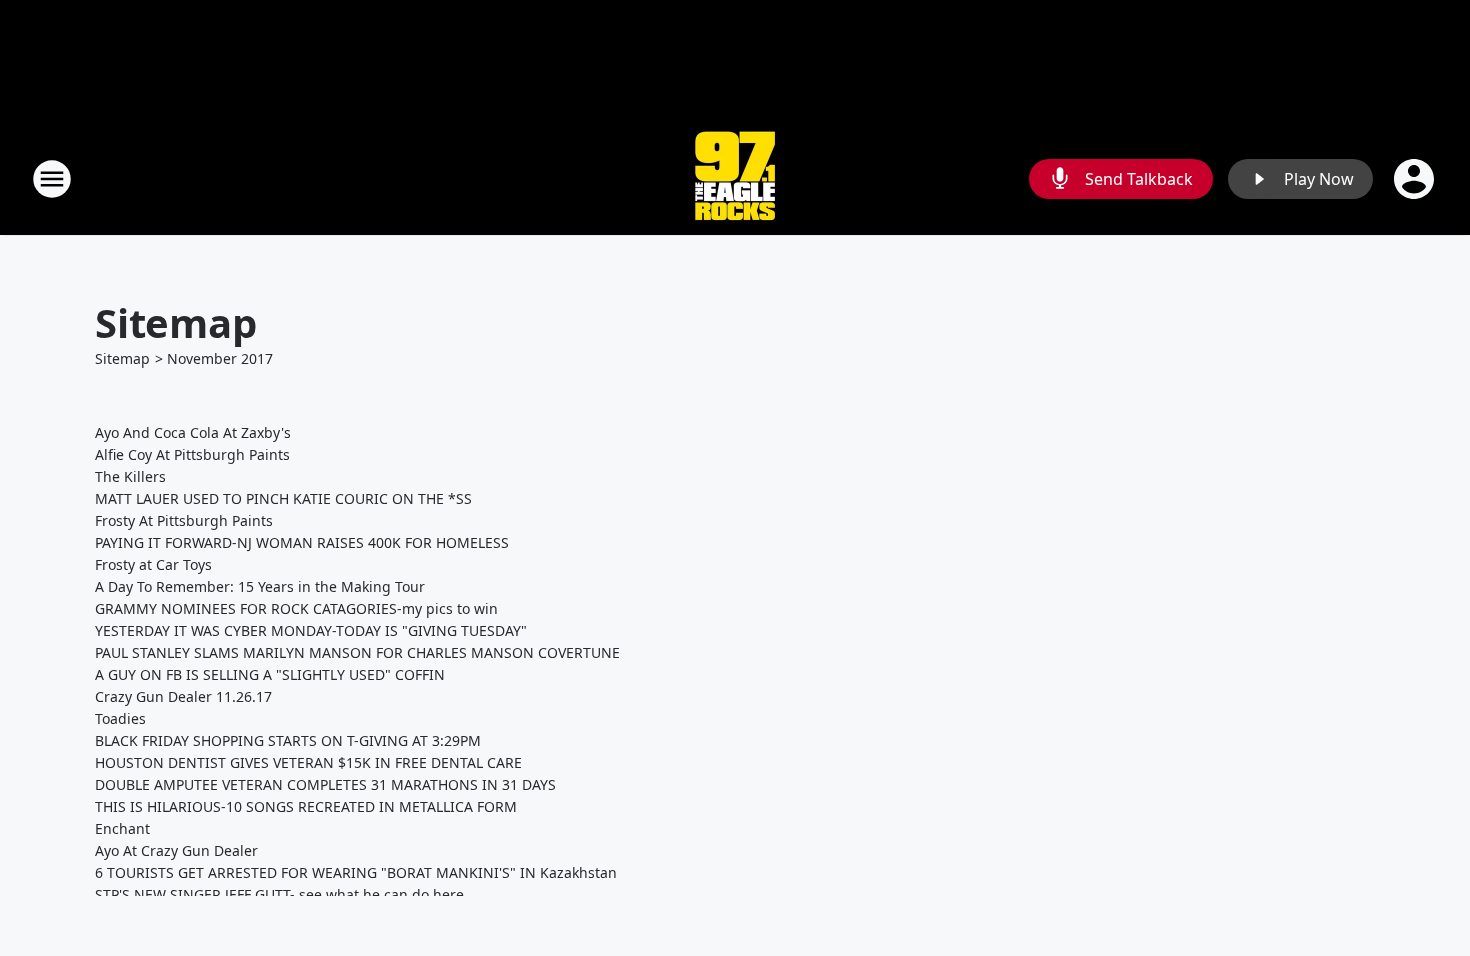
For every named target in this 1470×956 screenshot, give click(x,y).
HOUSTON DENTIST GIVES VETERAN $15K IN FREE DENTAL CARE (308, 762)
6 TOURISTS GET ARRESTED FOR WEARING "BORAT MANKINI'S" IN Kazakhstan (356, 872)
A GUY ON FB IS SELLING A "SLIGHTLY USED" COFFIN (270, 674)
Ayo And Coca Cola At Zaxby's (193, 432)
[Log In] (1416, 179)
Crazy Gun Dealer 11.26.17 (183, 696)
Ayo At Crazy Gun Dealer (176, 850)
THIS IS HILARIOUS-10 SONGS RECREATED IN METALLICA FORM (306, 806)
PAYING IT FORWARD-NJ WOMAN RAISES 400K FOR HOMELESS (302, 542)
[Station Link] (735, 178)
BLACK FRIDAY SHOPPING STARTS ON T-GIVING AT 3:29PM (288, 740)
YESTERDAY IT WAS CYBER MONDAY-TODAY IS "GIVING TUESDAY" (311, 630)
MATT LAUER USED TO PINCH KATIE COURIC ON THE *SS (283, 498)
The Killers (130, 476)
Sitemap (122, 358)
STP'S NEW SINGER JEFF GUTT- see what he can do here (279, 894)
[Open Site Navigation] (52, 179)
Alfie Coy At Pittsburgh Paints (192, 454)
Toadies (120, 718)
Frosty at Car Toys (153, 564)
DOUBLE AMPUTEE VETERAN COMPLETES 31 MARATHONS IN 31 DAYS (325, 784)
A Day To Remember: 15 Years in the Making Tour (260, 586)
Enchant (122, 828)
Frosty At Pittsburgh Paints (184, 520)
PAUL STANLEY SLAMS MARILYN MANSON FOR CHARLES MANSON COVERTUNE (357, 652)
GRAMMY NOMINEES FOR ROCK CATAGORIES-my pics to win (296, 608)
